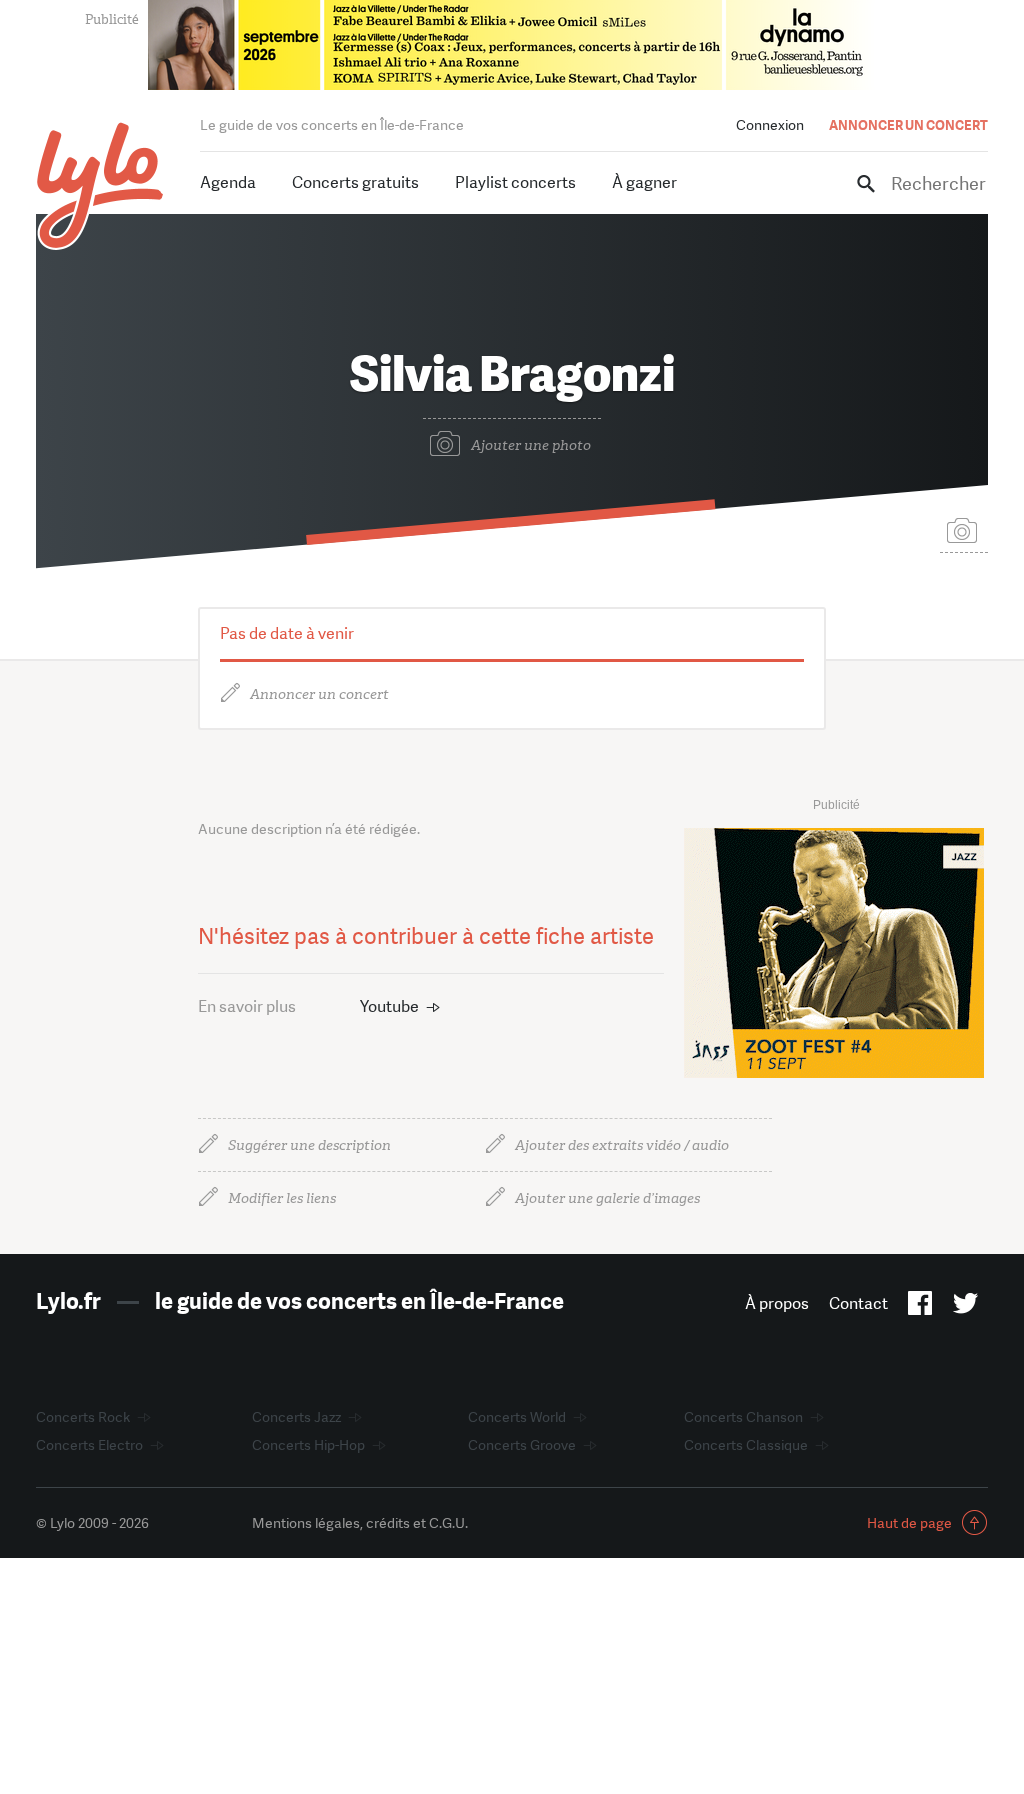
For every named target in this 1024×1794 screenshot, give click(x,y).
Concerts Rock (83, 1417)
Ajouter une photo (531, 445)
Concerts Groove (522, 1445)
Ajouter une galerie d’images (607, 1198)
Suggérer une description (309, 1145)
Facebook (920, 1307)
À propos (777, 1303)
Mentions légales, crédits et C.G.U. (360, 1523)
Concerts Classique (746, 1445)
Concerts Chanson (743, 1417)
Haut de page (909, 1523)
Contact (858, 1303)
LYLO (100, 185)
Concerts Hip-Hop (308, 1445)
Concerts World (517, 1417)
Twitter (965, 1307)
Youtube (389, 1006)
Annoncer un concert (319, 694)
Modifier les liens (282, 1198)
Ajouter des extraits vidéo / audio (622, 1145)
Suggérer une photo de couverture (964, 529)
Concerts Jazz (296, 1417)
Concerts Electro (89, 1445)
